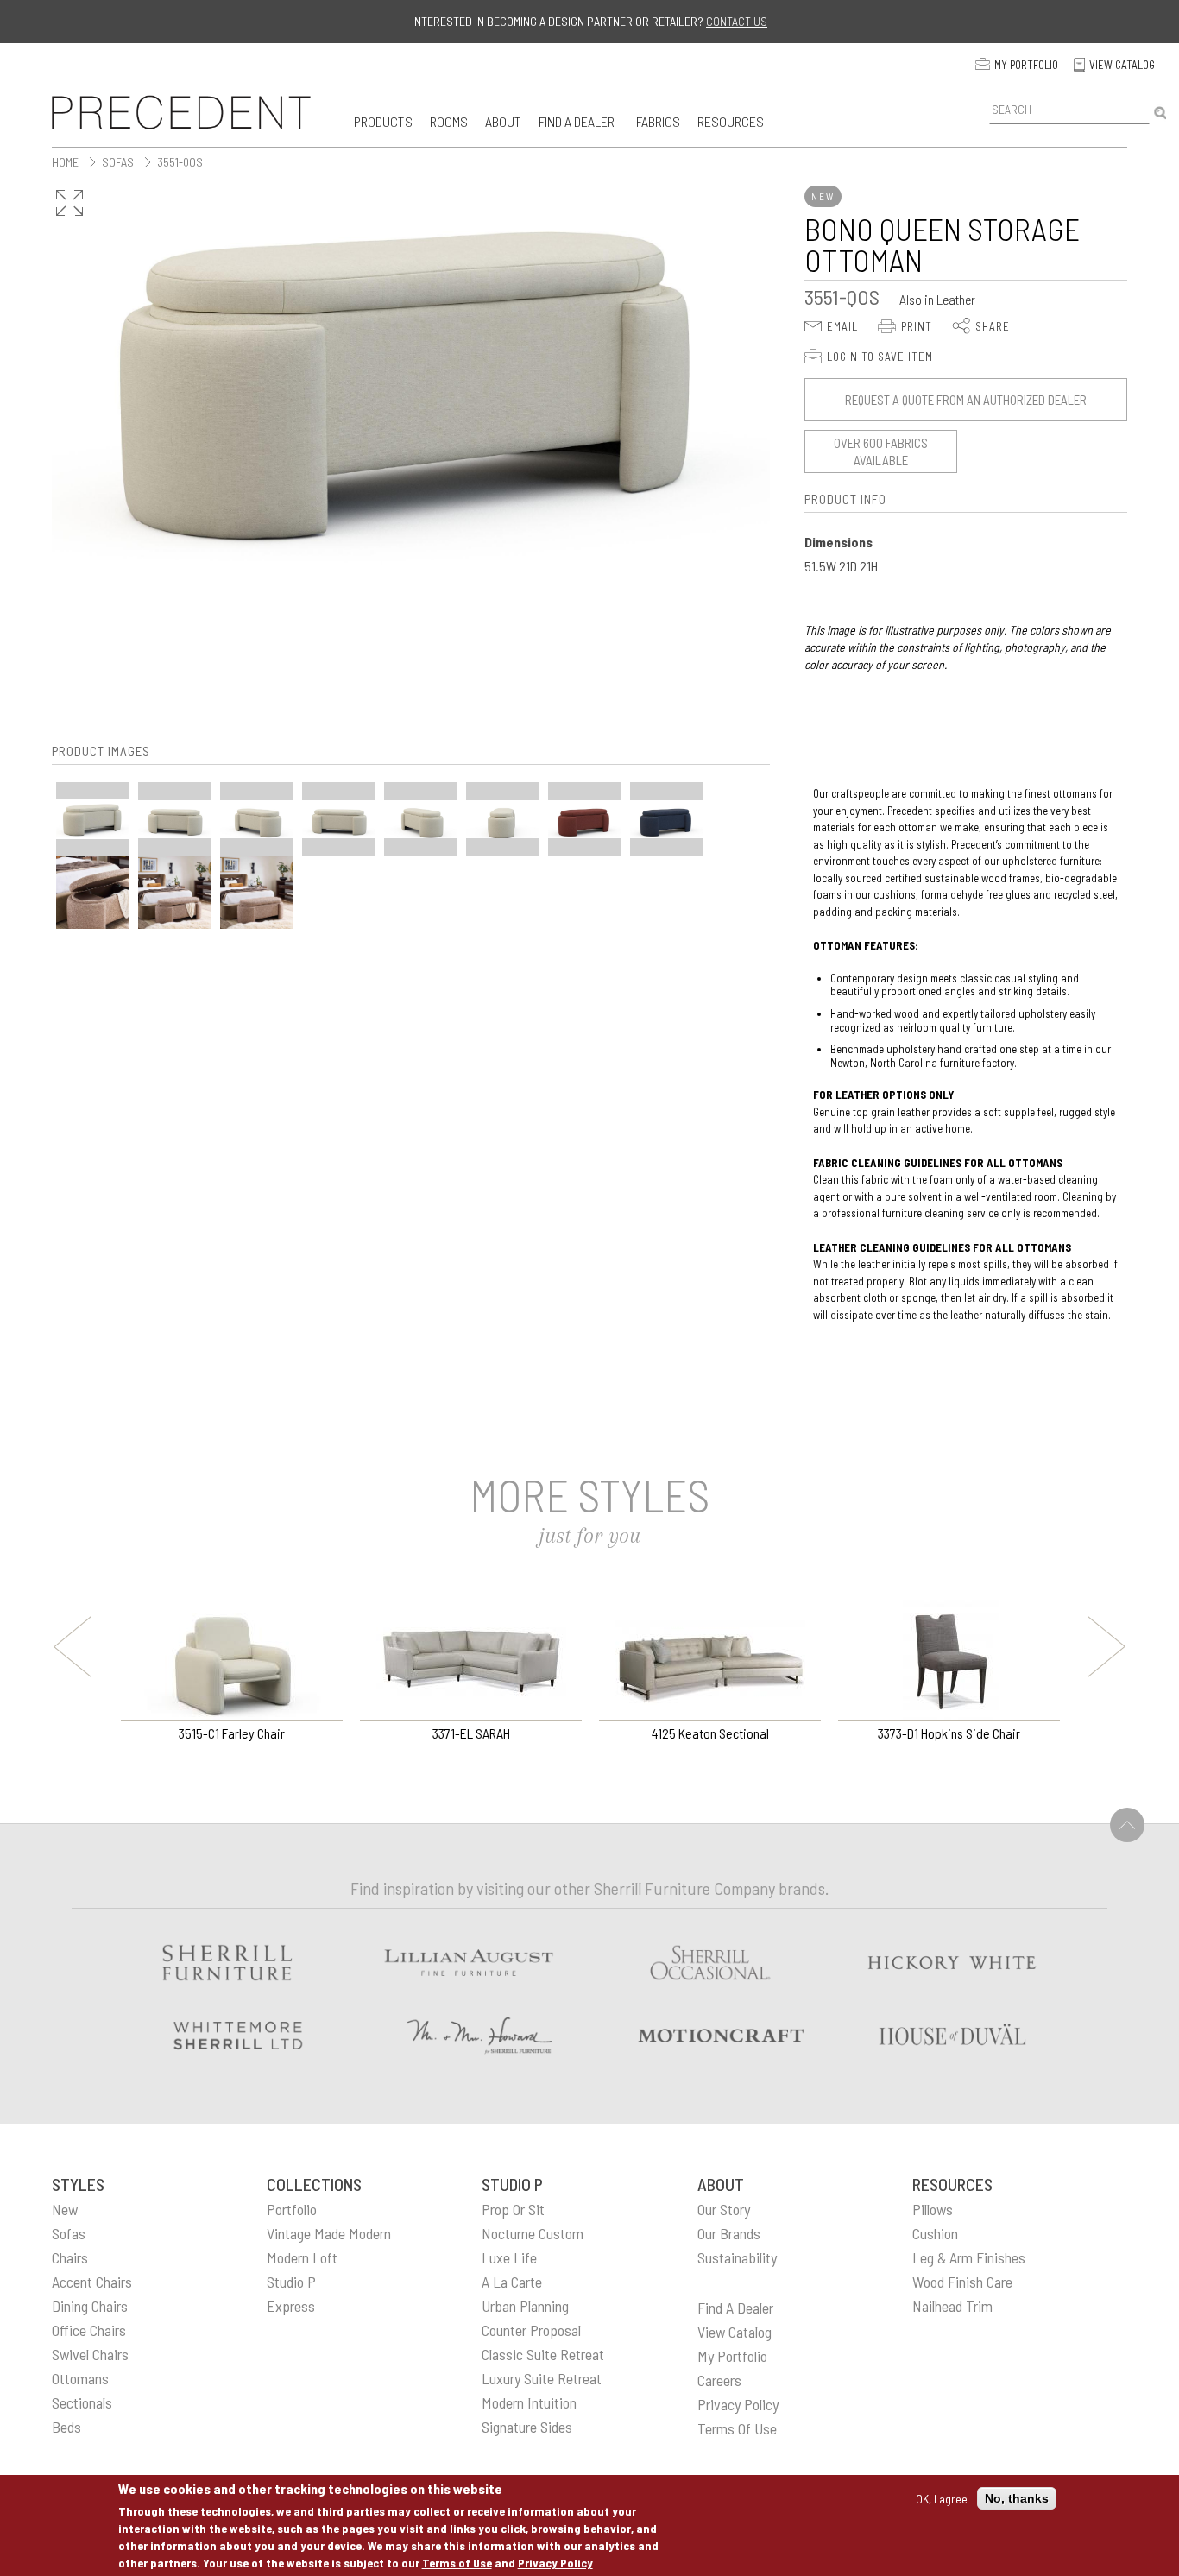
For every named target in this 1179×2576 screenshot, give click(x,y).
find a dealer (735, 2308)
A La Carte (512, 2282)
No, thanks (1017, 2498)
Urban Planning (525, 2306)
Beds (66, 2427)
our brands (729, 2233)
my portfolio (732, 2356)
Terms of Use (457, 2563)
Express (291, 2306)
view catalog (735, 2332)
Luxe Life (509, 2257)
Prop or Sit (513, 2209)
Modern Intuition (529, 2402)
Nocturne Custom (533, 2233)
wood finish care (962, 2282)
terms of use (737, 2428)
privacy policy (738, 2404)
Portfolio (292, 2209)
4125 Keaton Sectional (710, 1733)
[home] (181, 112)
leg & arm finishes (969, 2257)
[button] (383, 121)
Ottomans (80, 2378)
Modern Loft (302, 2257)
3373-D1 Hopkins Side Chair (949, 1733)
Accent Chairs (92, 2282)
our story (724, 2209)
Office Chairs (89, 2330)
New (65, 2209)
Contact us (737, 21)
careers (719, 2380)
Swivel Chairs (90, 2354)
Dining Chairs (90, 2306)
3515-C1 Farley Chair (232, 1733)
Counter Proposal (531, 2330)
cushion (935, 2233)
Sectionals (82, 2402)
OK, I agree (942, 2498)
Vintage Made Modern (329, 2233)
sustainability (737, 2257)
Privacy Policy (555, 2563)
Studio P (291, 2282)
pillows (933, 2209)
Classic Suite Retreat (543, 2354)
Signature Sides (527, 2427)
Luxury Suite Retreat (542, 2378)
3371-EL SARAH (471, 1733)
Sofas (69, 2233)
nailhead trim (952, 2306)
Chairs (70, 2257)
